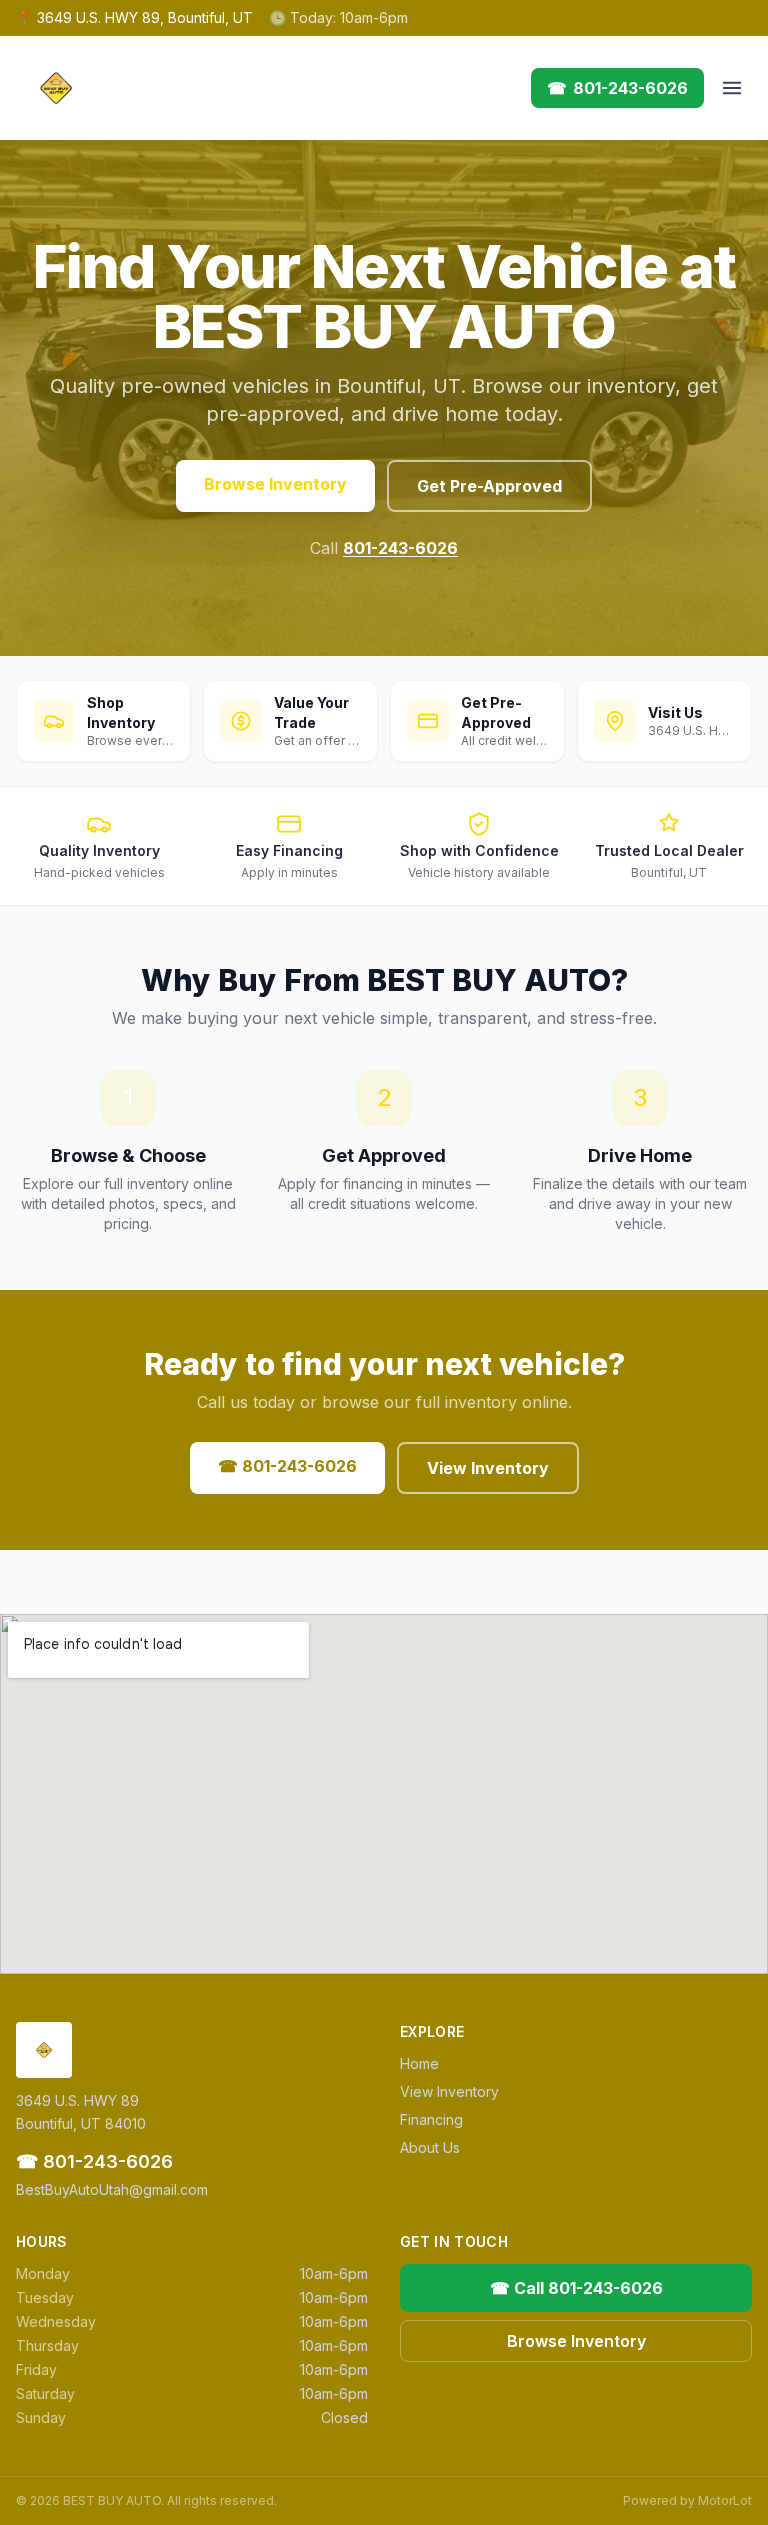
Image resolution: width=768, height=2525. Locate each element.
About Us (430, 2147)
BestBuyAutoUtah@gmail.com (112, 2189)
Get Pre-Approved (489, 486)
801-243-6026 (400, 548)
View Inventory (488, 1468)
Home (419, 2063)
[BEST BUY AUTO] (56, 88)
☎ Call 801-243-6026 (576, 2288)
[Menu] (732, 88)
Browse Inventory (275, 484)
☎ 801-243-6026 (287, 1466)
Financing (431, 2119)
